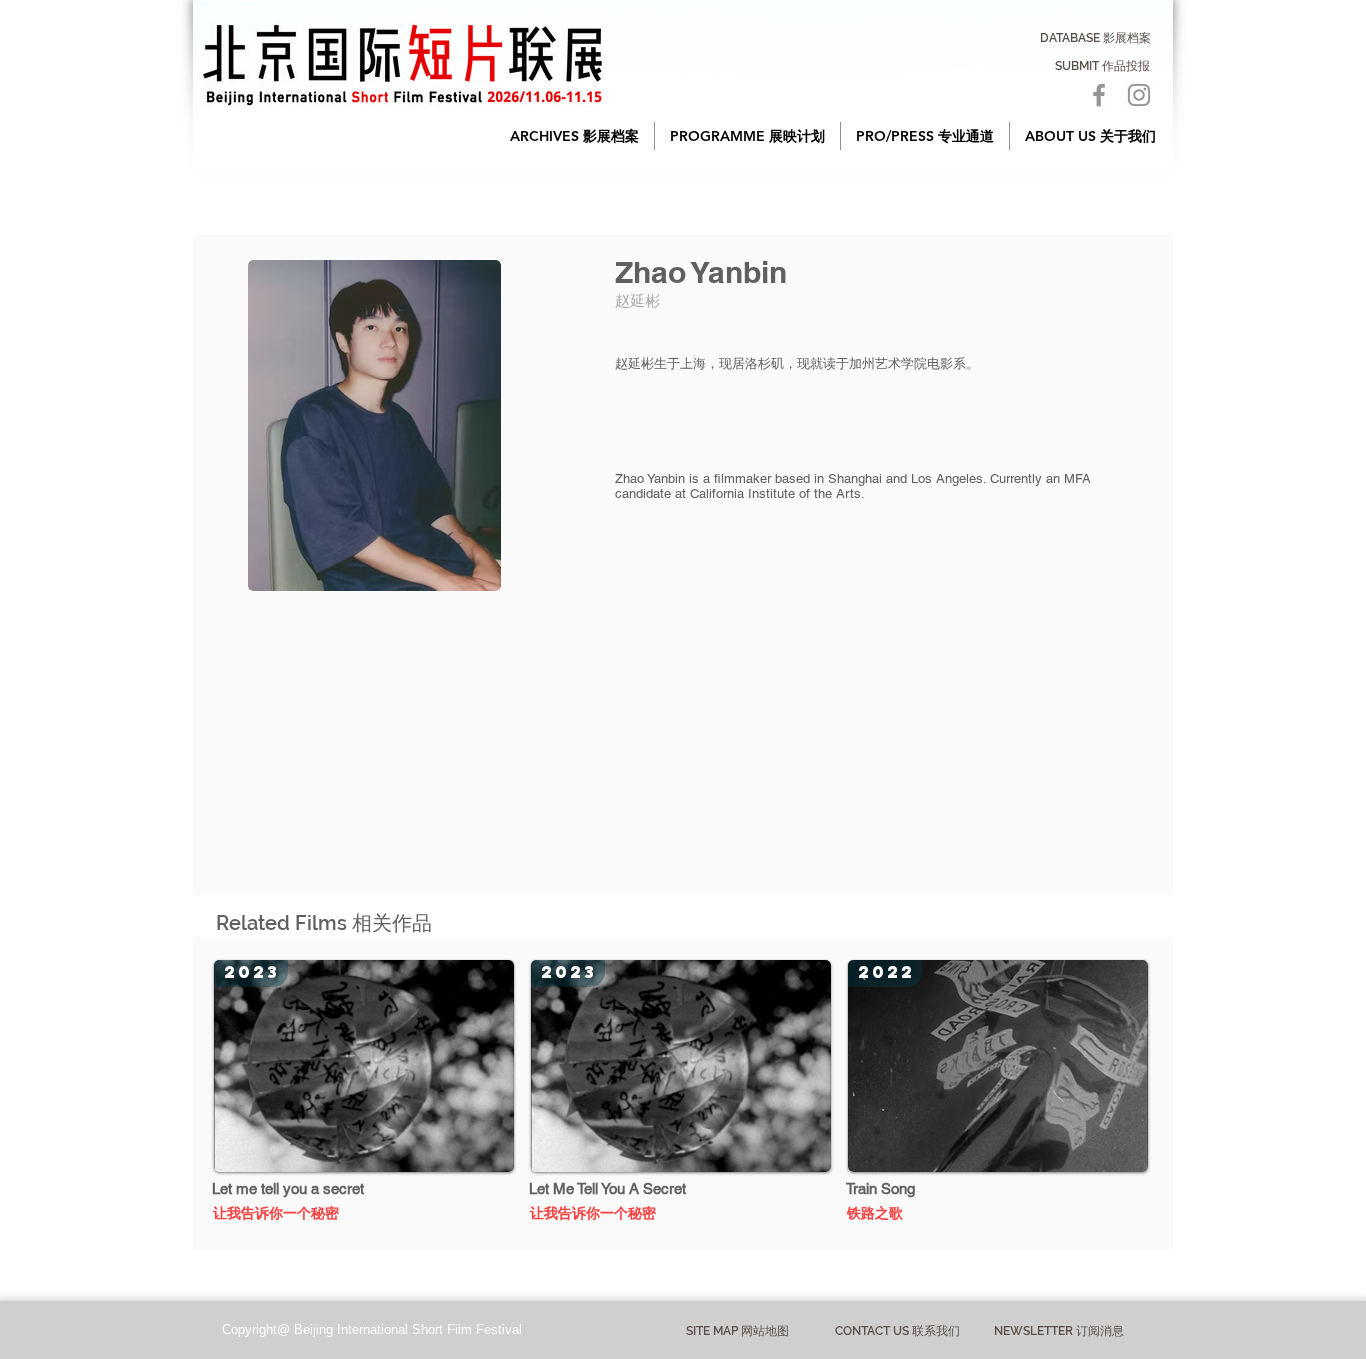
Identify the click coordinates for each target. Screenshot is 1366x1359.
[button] (574, 136)
